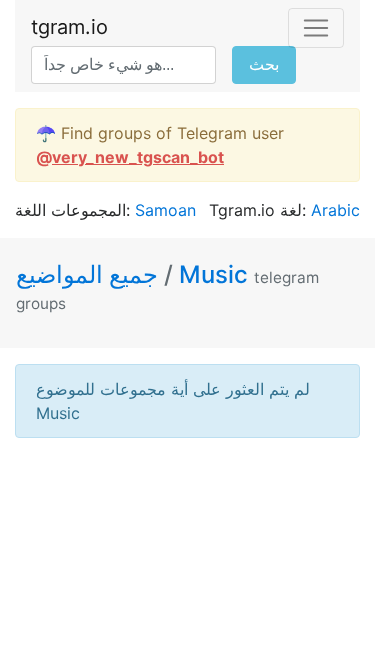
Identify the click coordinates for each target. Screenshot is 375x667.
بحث (264, 64)
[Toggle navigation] (316, 28)
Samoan (165, 210)
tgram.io (69, 27)
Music (213, 274)
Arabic (335, 210)
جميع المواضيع (90, 274)
